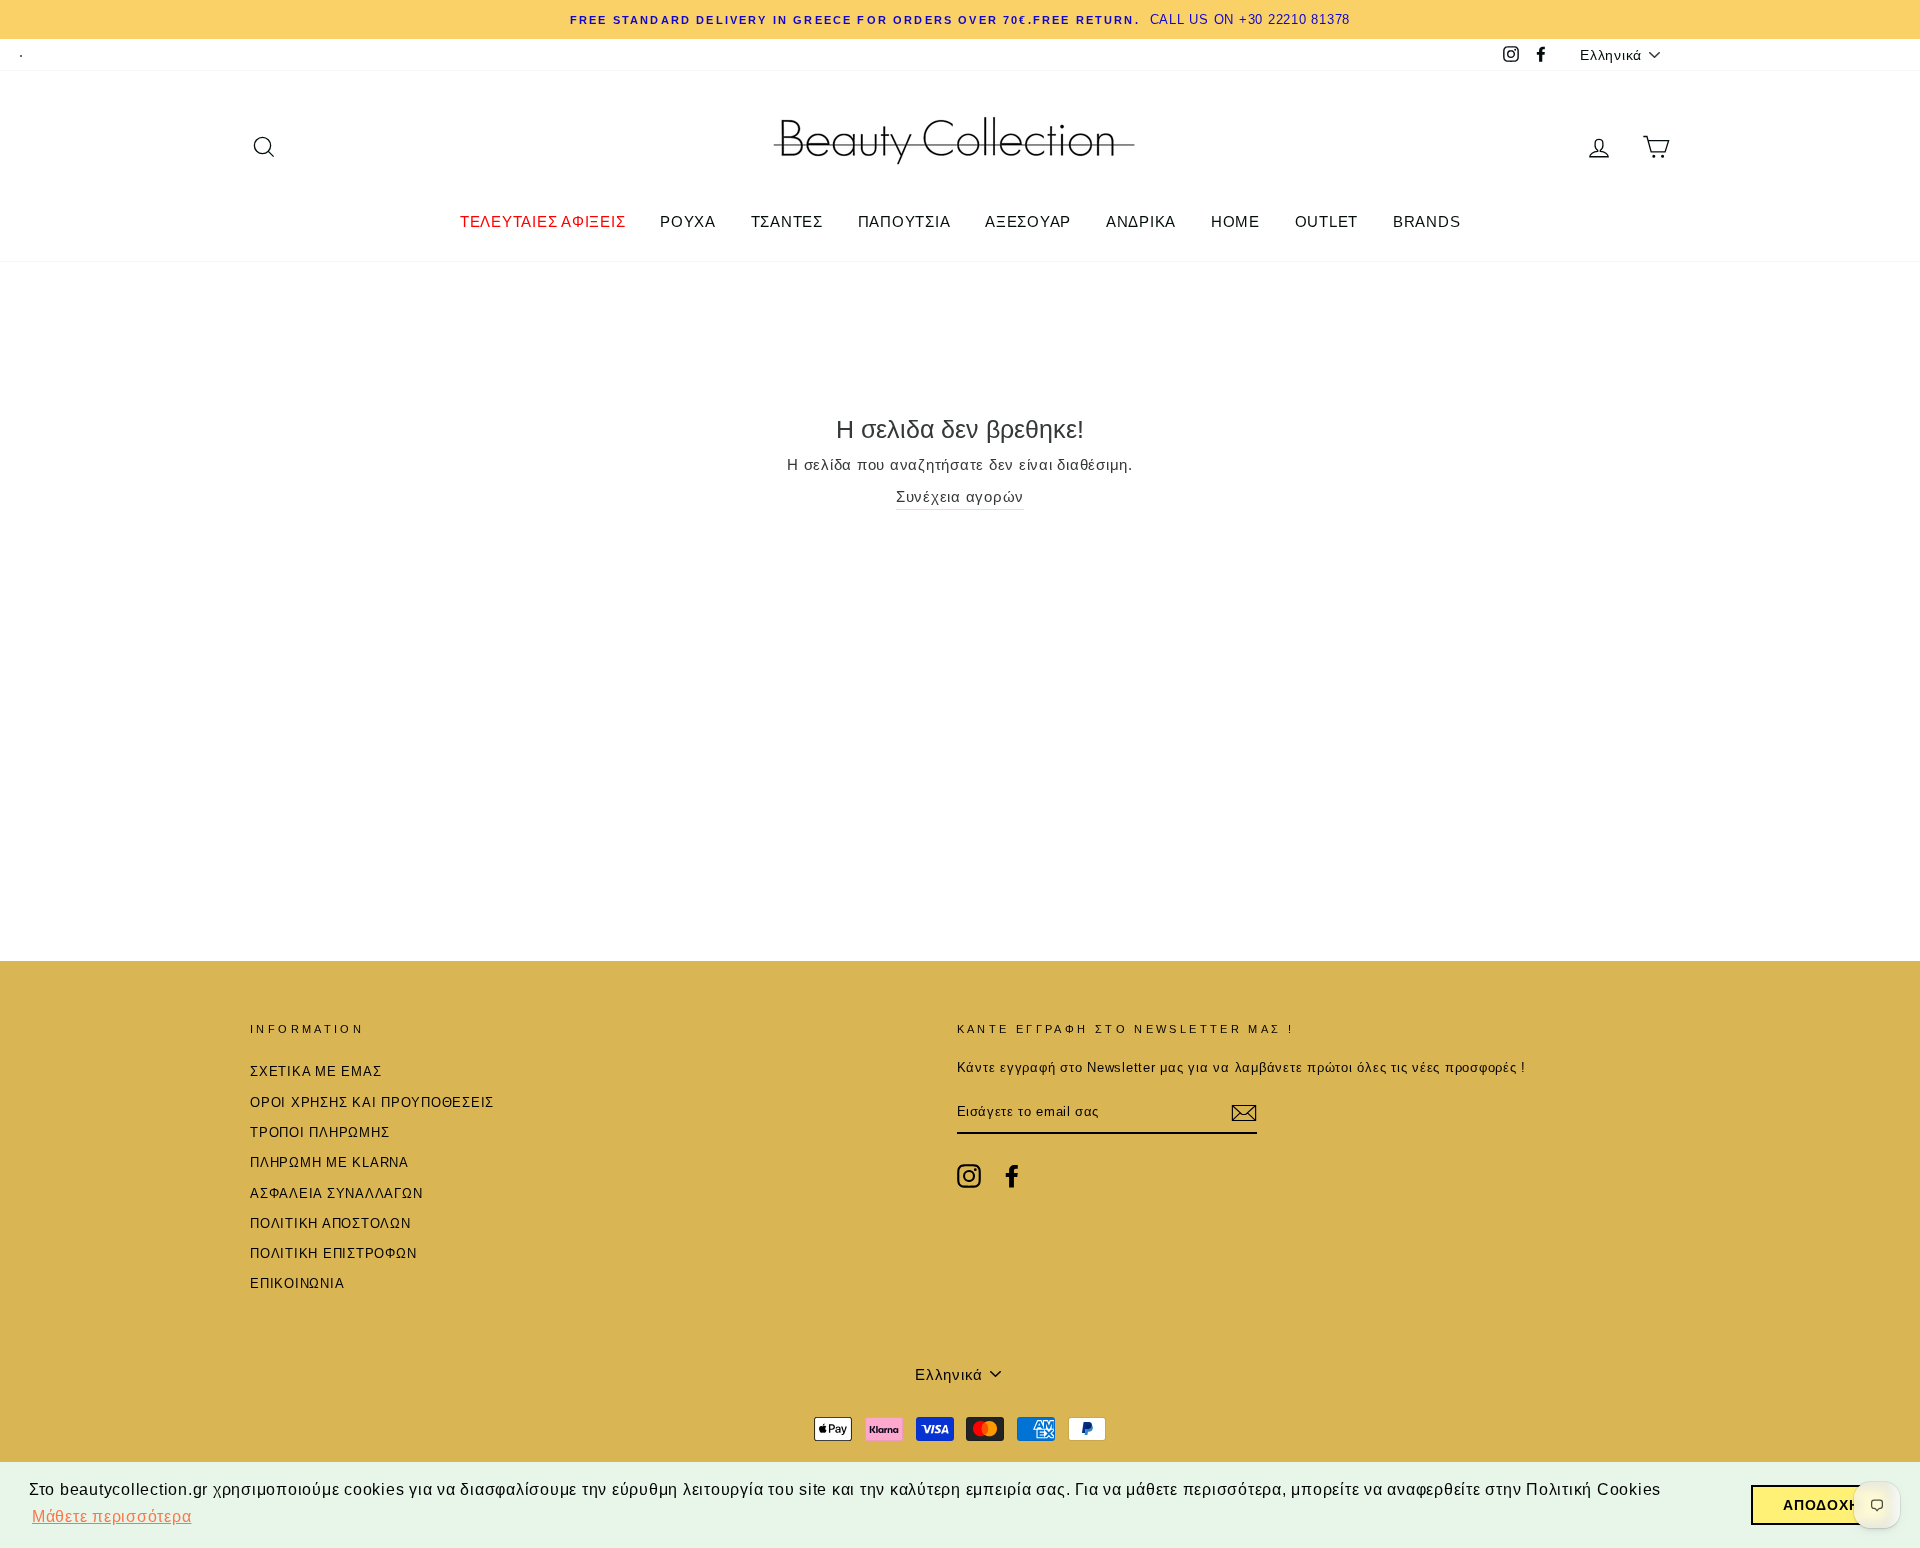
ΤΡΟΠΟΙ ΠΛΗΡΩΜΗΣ (319, 1132)
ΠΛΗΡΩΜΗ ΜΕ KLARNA (329, 1162)
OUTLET (1327, 221)
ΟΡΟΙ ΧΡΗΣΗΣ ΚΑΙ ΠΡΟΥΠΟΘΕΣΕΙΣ (372, 1102)
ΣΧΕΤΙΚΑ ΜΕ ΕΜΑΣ (315, 1071)
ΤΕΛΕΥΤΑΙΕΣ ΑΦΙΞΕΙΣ (543, 221)
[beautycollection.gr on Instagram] (969, 1176)
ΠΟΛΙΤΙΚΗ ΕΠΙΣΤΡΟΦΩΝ (333, 1253)
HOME (1235, 221)
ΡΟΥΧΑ (688, 221)
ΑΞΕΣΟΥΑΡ (1028, 221)
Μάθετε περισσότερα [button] (112, 1516)
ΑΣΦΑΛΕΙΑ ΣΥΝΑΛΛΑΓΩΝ (336, 1193)
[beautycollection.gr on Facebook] (1012, 1176)
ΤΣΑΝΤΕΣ (787, 221)
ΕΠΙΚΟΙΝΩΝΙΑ (297, 1283)
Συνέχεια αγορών (960, 496)
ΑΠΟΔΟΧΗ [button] (1821, 1505)
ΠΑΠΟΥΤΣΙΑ (904, 221)
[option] (960, 19)
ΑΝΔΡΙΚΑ (1141, 221)
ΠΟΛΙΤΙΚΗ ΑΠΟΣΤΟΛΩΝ (330, 1223)
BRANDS (1427, 221)
